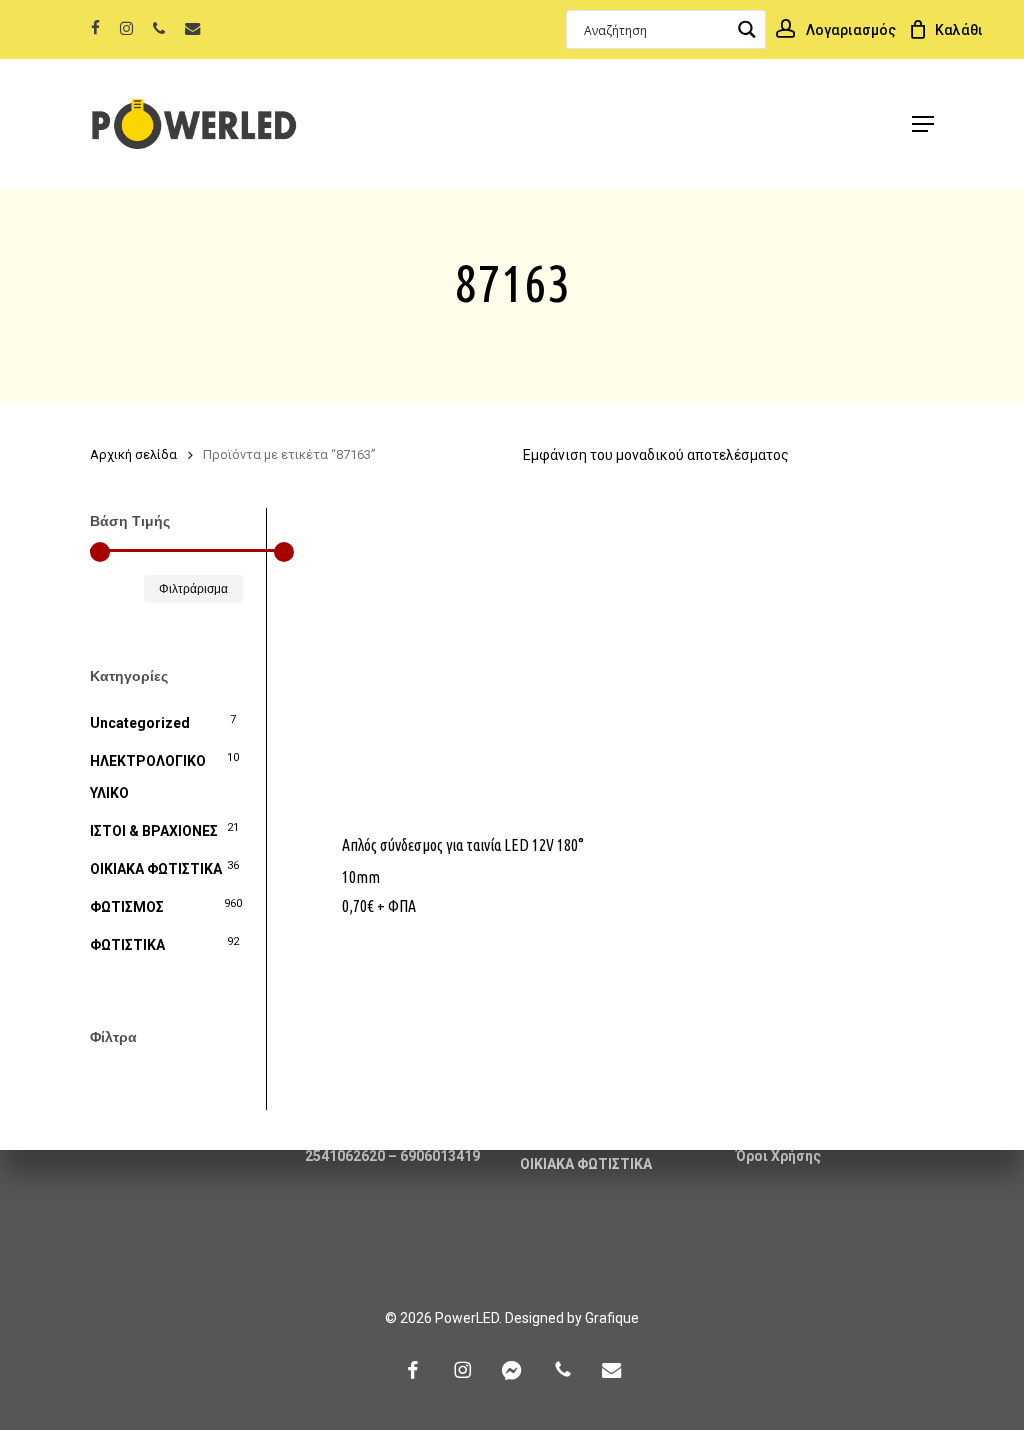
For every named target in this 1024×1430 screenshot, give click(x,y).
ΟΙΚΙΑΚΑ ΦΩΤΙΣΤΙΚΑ (156, 869)
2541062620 (345, 1156)
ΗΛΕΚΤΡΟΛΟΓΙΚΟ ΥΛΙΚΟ (148, 777)
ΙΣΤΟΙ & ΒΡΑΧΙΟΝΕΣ (154, 831)
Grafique (612, 1318)
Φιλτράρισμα (193, 589)
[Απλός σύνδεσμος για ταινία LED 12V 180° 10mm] (463, 658)
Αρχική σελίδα (133, 454)
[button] (923, 124)
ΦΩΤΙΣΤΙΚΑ (127, 945)
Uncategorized (140, 723)
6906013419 (440, 1156)
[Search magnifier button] (746, 29)
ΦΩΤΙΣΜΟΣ (127, 907)
